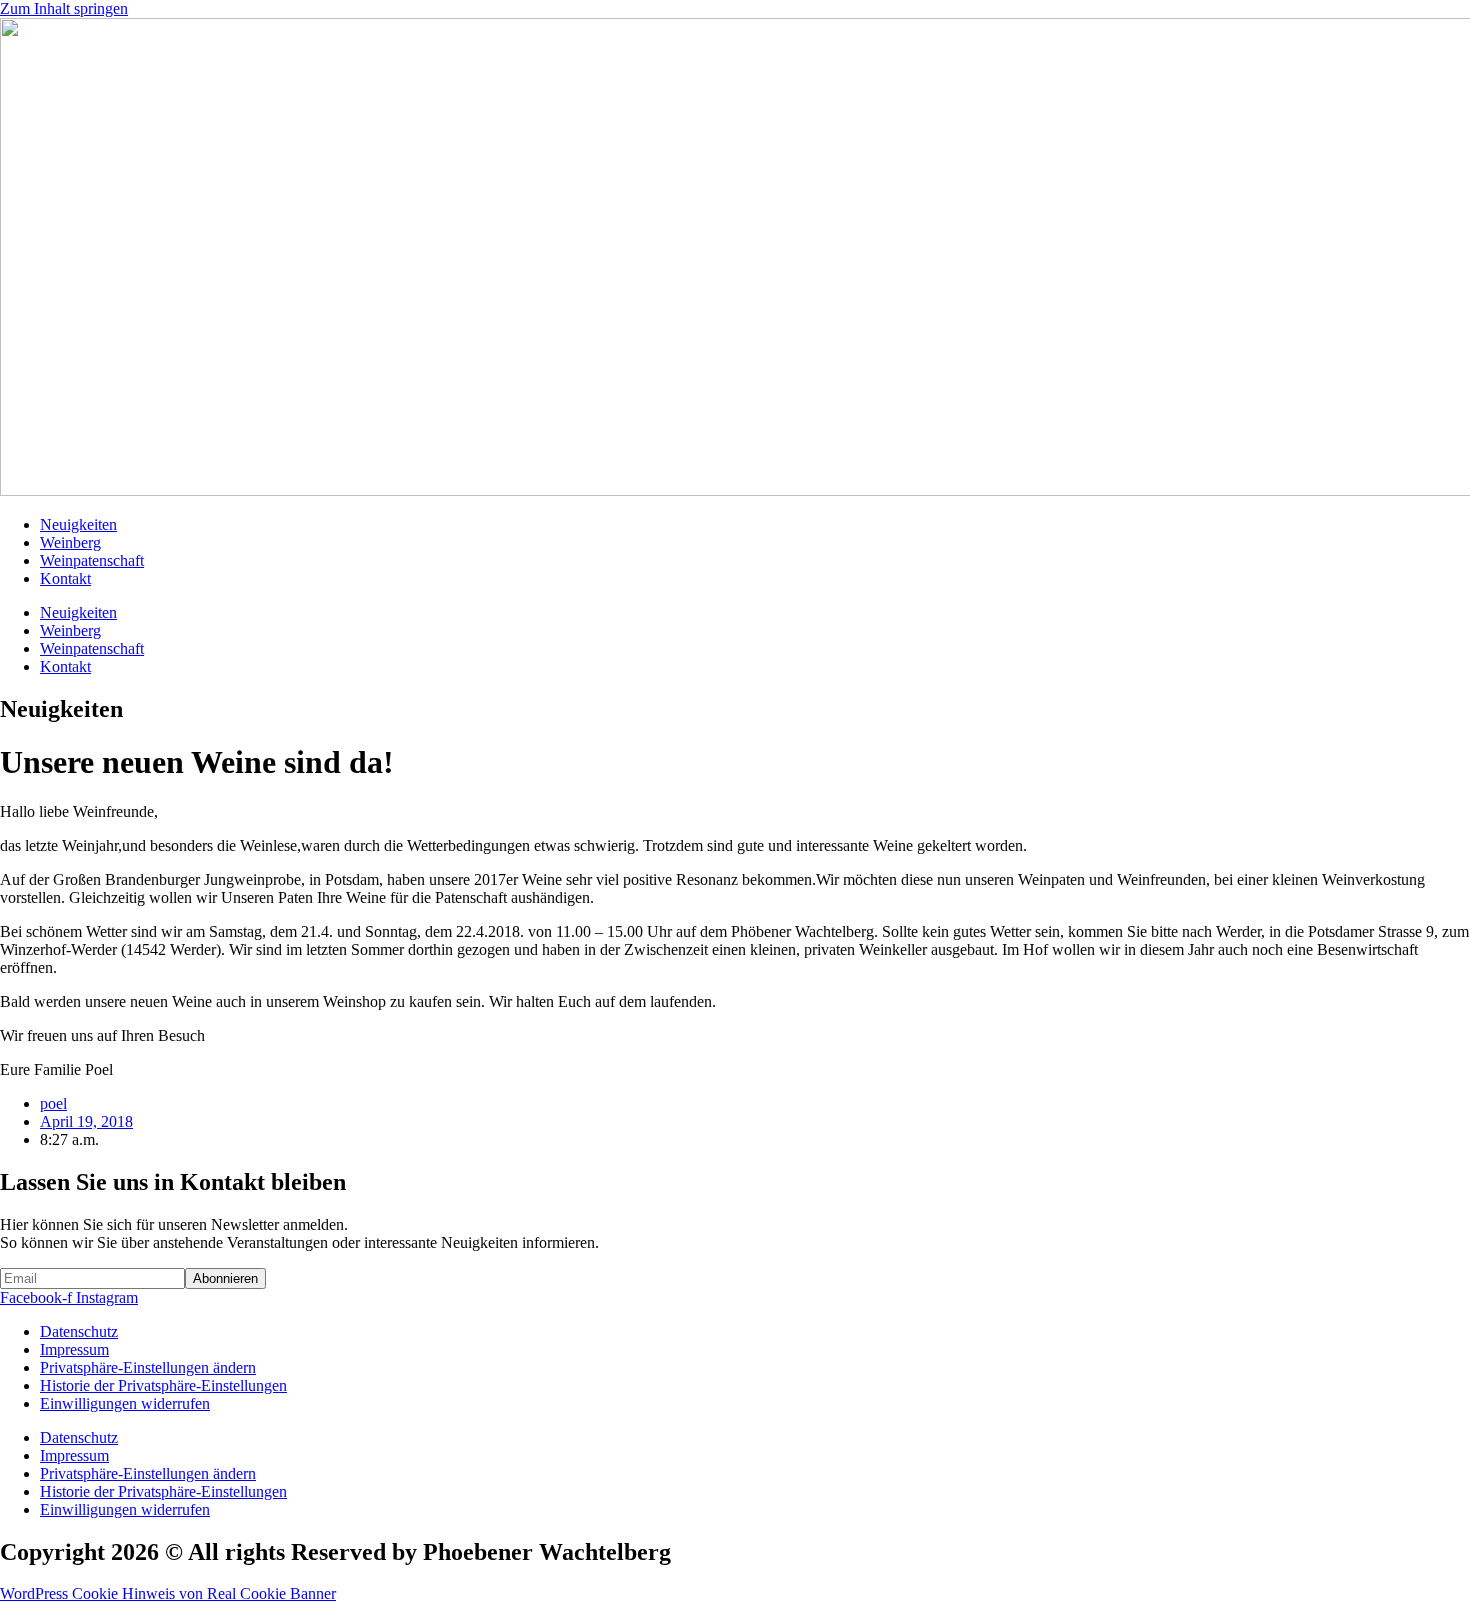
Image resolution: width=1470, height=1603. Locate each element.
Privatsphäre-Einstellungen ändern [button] (148, 1367)
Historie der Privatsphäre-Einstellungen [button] (163, 1385)
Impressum (74, 1349)
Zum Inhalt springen (64, 8)
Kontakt (65, 578)
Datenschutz (79, 1331)
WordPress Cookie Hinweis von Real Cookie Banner (168, 1593)
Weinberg (70, 542)
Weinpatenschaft (92, 560)
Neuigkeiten (78, 524)
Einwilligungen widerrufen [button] (125, 1403)
